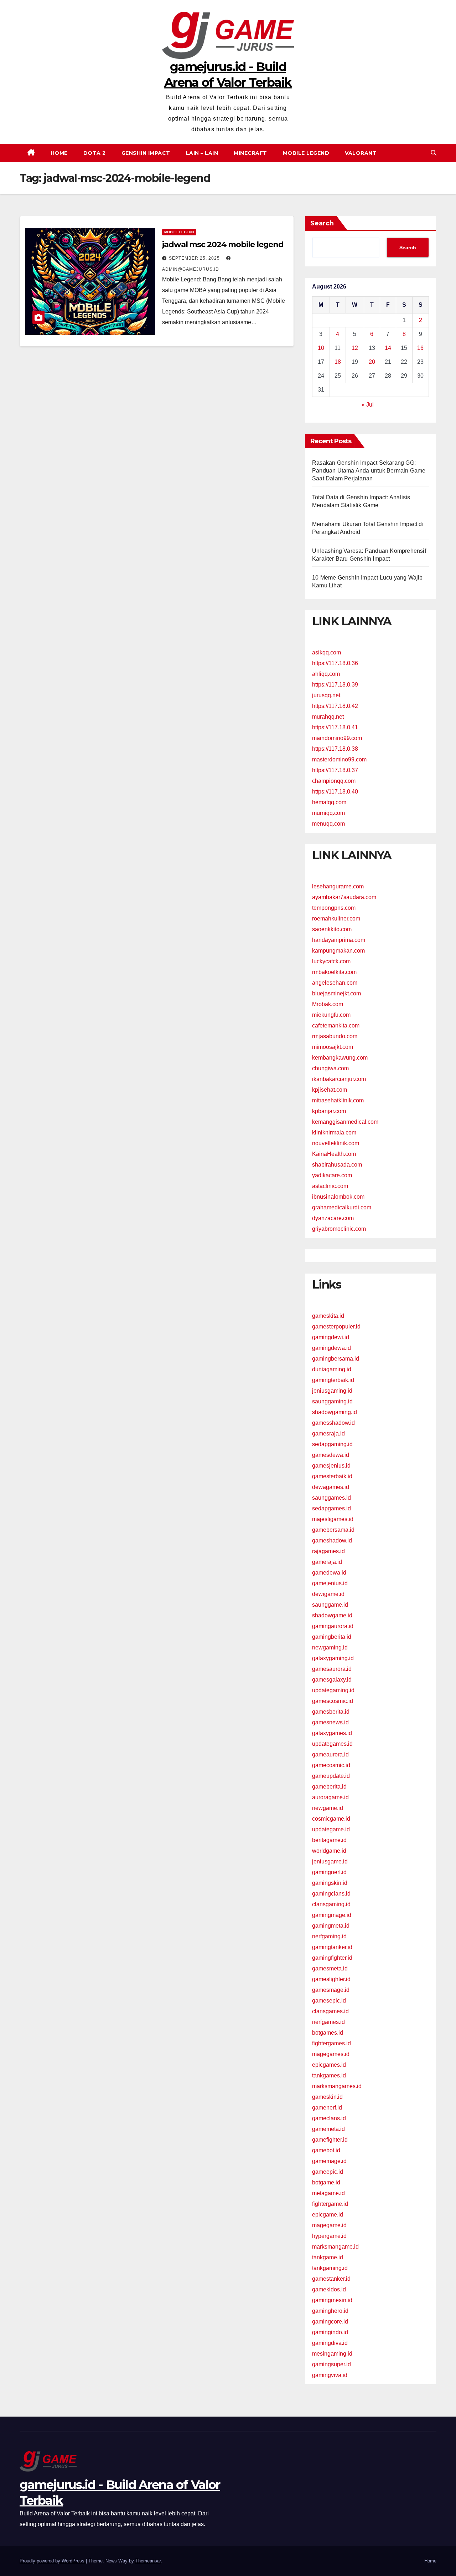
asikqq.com (327, 652)
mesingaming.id (332, 2354)
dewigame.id (328, 1594)
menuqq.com (328, 824)
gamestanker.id (331, 2279)
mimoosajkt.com (333, 1047)
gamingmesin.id (332, 2300)
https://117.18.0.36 (335, 663)
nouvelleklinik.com (336, 1143)
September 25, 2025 (195, 258)
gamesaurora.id (332, 1669)
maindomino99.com (337, 738)
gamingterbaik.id (333, 1380)
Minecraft (250, 153)
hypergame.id (329, 2236)
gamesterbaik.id (332, 1476)
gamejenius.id (330, 1583)
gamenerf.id (327, 2108)
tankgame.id (328, 2257)
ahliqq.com (326, 674)
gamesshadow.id (333, 1423)
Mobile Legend (306, 153)
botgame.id (326, 2182)
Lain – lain (202, 153)
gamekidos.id (329, 2289)
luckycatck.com (331, 961)
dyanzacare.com (333, 1218)
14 (388, 348)
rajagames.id (328, 1551)
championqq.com (334, 781)
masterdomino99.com (339, 759)
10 (321, 348)
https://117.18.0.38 (335, 749)
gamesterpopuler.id (336, 1327)
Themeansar (148, 2561)
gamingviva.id (330, 2375)
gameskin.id (327, 2097)
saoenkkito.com (332, 929)
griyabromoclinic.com (339, 1229)
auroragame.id (330, 1797)
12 (355, 348)
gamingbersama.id (336, 1359)
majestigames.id (333, 1519)
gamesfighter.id (331, 1979)
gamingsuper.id (331, 2364)
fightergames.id (331, 2043)
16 (420, 348)
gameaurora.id (330, 1754)
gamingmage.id (332, 1915)
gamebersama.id (333, 1530)
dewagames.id (331, 1487)
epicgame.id (328, 2215)
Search (322, 223)
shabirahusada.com (337, 1165)
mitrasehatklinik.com (338, 1100)
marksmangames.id (337, 2086)
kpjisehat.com (330, 1090)
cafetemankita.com (336, 1026)
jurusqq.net (326, 695)
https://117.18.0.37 (335, 770)
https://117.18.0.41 (335, 727)
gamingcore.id (330, 2322)
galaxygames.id (332, 1733)
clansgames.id (330, 2011)
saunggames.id (331, 1498)
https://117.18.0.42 (335, 706)
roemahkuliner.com (336, 919)
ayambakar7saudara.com (344, 897)
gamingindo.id (330, 2332)
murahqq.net (328, 717)
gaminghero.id (330, 2311)
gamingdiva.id (330, 2343)
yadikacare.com (332, 1175)
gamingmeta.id (331, 1926)
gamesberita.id (331, 1712)
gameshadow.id (332, 1541)
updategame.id (331, 1829)
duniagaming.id (332, 1369)
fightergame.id (330, 2204)
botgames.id (328, 2033)
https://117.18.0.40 (335, 792)
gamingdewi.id (331, 1337)
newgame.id (328, 1808)
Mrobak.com (328, 1004)
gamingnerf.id (329, 1872)
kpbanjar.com (329, 1111)
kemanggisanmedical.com (345, 1122)
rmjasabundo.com (335, 1036)
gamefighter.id (330, 2140)
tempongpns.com (334, 908)
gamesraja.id (328, 1434)
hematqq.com (329, 802)
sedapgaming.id (332, 1444)
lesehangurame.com (338, 886)
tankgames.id (329, 2075)
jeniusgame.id (330, 1861)
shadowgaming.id (335, 1412)
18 (338, 362)
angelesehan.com (335, 983)
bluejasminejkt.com (336, 993)
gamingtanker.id (332, 1947)
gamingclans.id (331, 1894)
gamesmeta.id (330, 1968)
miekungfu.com (331, 1015)
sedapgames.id (331, 1508)
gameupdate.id (331, 1776)
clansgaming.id (331, 1904)
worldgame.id (329, 1851)
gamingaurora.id (333, 1626)
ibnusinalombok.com (338, 1197)
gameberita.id (329, 1787)
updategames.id (332, 1744)
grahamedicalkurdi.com (342, 1207)
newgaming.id (330, 1647)
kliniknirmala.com (334, 1133)
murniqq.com (328, 813)
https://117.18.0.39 (335, 685)
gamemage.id (329, 2161)
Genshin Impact (146, 153)
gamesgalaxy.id (332, 1680)
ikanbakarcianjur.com (339, 1079)
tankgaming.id (330, 2268)
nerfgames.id (328, 2022)
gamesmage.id (331, 1990)
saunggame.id (330, 1605)
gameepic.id (328, 2172)
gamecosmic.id (331, 1765)
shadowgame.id (332, 1615)
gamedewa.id (329, 1573)
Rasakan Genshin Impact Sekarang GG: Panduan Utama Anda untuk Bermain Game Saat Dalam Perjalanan (369, 471)
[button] (434, 153)
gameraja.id (327, 1562)
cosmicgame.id (331, 1819)
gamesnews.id (330, 1722)
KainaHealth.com (334, 1154)
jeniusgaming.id (332, 1391)
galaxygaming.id (333, 1658)
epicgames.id (329, 2065)
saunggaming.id (332, 1401)
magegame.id (329, 2225)
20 (372, 362)
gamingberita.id (332, 1637)
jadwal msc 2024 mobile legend (223, 244)
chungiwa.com (330, 1068)
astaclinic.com (330, 1186)
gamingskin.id (330, 1883)
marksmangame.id (335, 2247)
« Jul (368, 405)
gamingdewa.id (331, 1348)
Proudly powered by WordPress (53, 2561)
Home (59, 153)
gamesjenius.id (331, 1466)
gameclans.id (329, 2118)
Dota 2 (95, 153)
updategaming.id (333, 1690)
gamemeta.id (328, 2129)
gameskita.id (328, 1316)
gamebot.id (326, 2150)
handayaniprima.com (339, 940)
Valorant (361, 153)
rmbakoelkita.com (334, 972)
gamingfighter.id (332, 1958)
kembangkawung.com (340, 1058)
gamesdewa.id (331, 1455)
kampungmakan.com (338, 951)
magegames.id (331, 2054)
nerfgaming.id (329, 1936)
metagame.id (328, 2193)
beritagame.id (329, 1840)
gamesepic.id (329, 2001)
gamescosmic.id (333, 1701)
